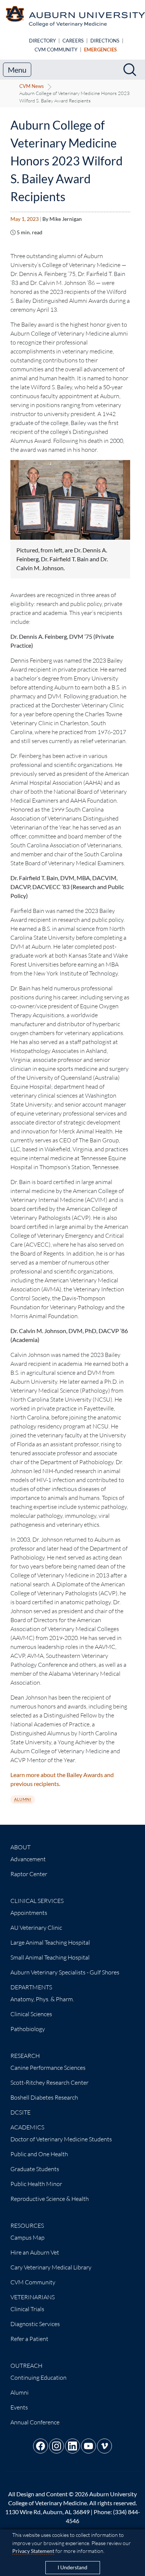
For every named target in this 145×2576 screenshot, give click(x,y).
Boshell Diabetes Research (44, 2097)
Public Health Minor (36, 2184)
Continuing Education (38, 2377)
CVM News (32, 86)
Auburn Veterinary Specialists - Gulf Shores (65, 1972)
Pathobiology (28, 2029)
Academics (27, 2127)
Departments (31, 1987)
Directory (42, 41)
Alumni (22, 1799)
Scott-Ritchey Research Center (49, 2082)
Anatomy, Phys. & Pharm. (42, 1999)
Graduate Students (35, 2169)
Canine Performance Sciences (48, 2068)
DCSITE (20, 2112)
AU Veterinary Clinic (36, 1928)
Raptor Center (29, 1874)
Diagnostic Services (35, 2324)
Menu (17, 70)
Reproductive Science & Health (50, 2199)
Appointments (29, 1913)
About (20, 1847)
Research (25, 2056)
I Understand (72, 2567)
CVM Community (56, 50)
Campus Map (28, 2237)
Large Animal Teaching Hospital (50, 1942)
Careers (73, 41)
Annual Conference (35, 2422)
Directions (105, 41)
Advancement (28, 1859)
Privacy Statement (33, 2551)
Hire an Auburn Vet (35, 2252)
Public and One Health (39, 2154)
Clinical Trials (27, 2309)
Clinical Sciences (31, 2014)
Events (19, 2407)
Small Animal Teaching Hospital (50, 1957)
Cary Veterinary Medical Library (51, 2267)
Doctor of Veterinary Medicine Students (61, 2139)
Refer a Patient (29, 2339)
